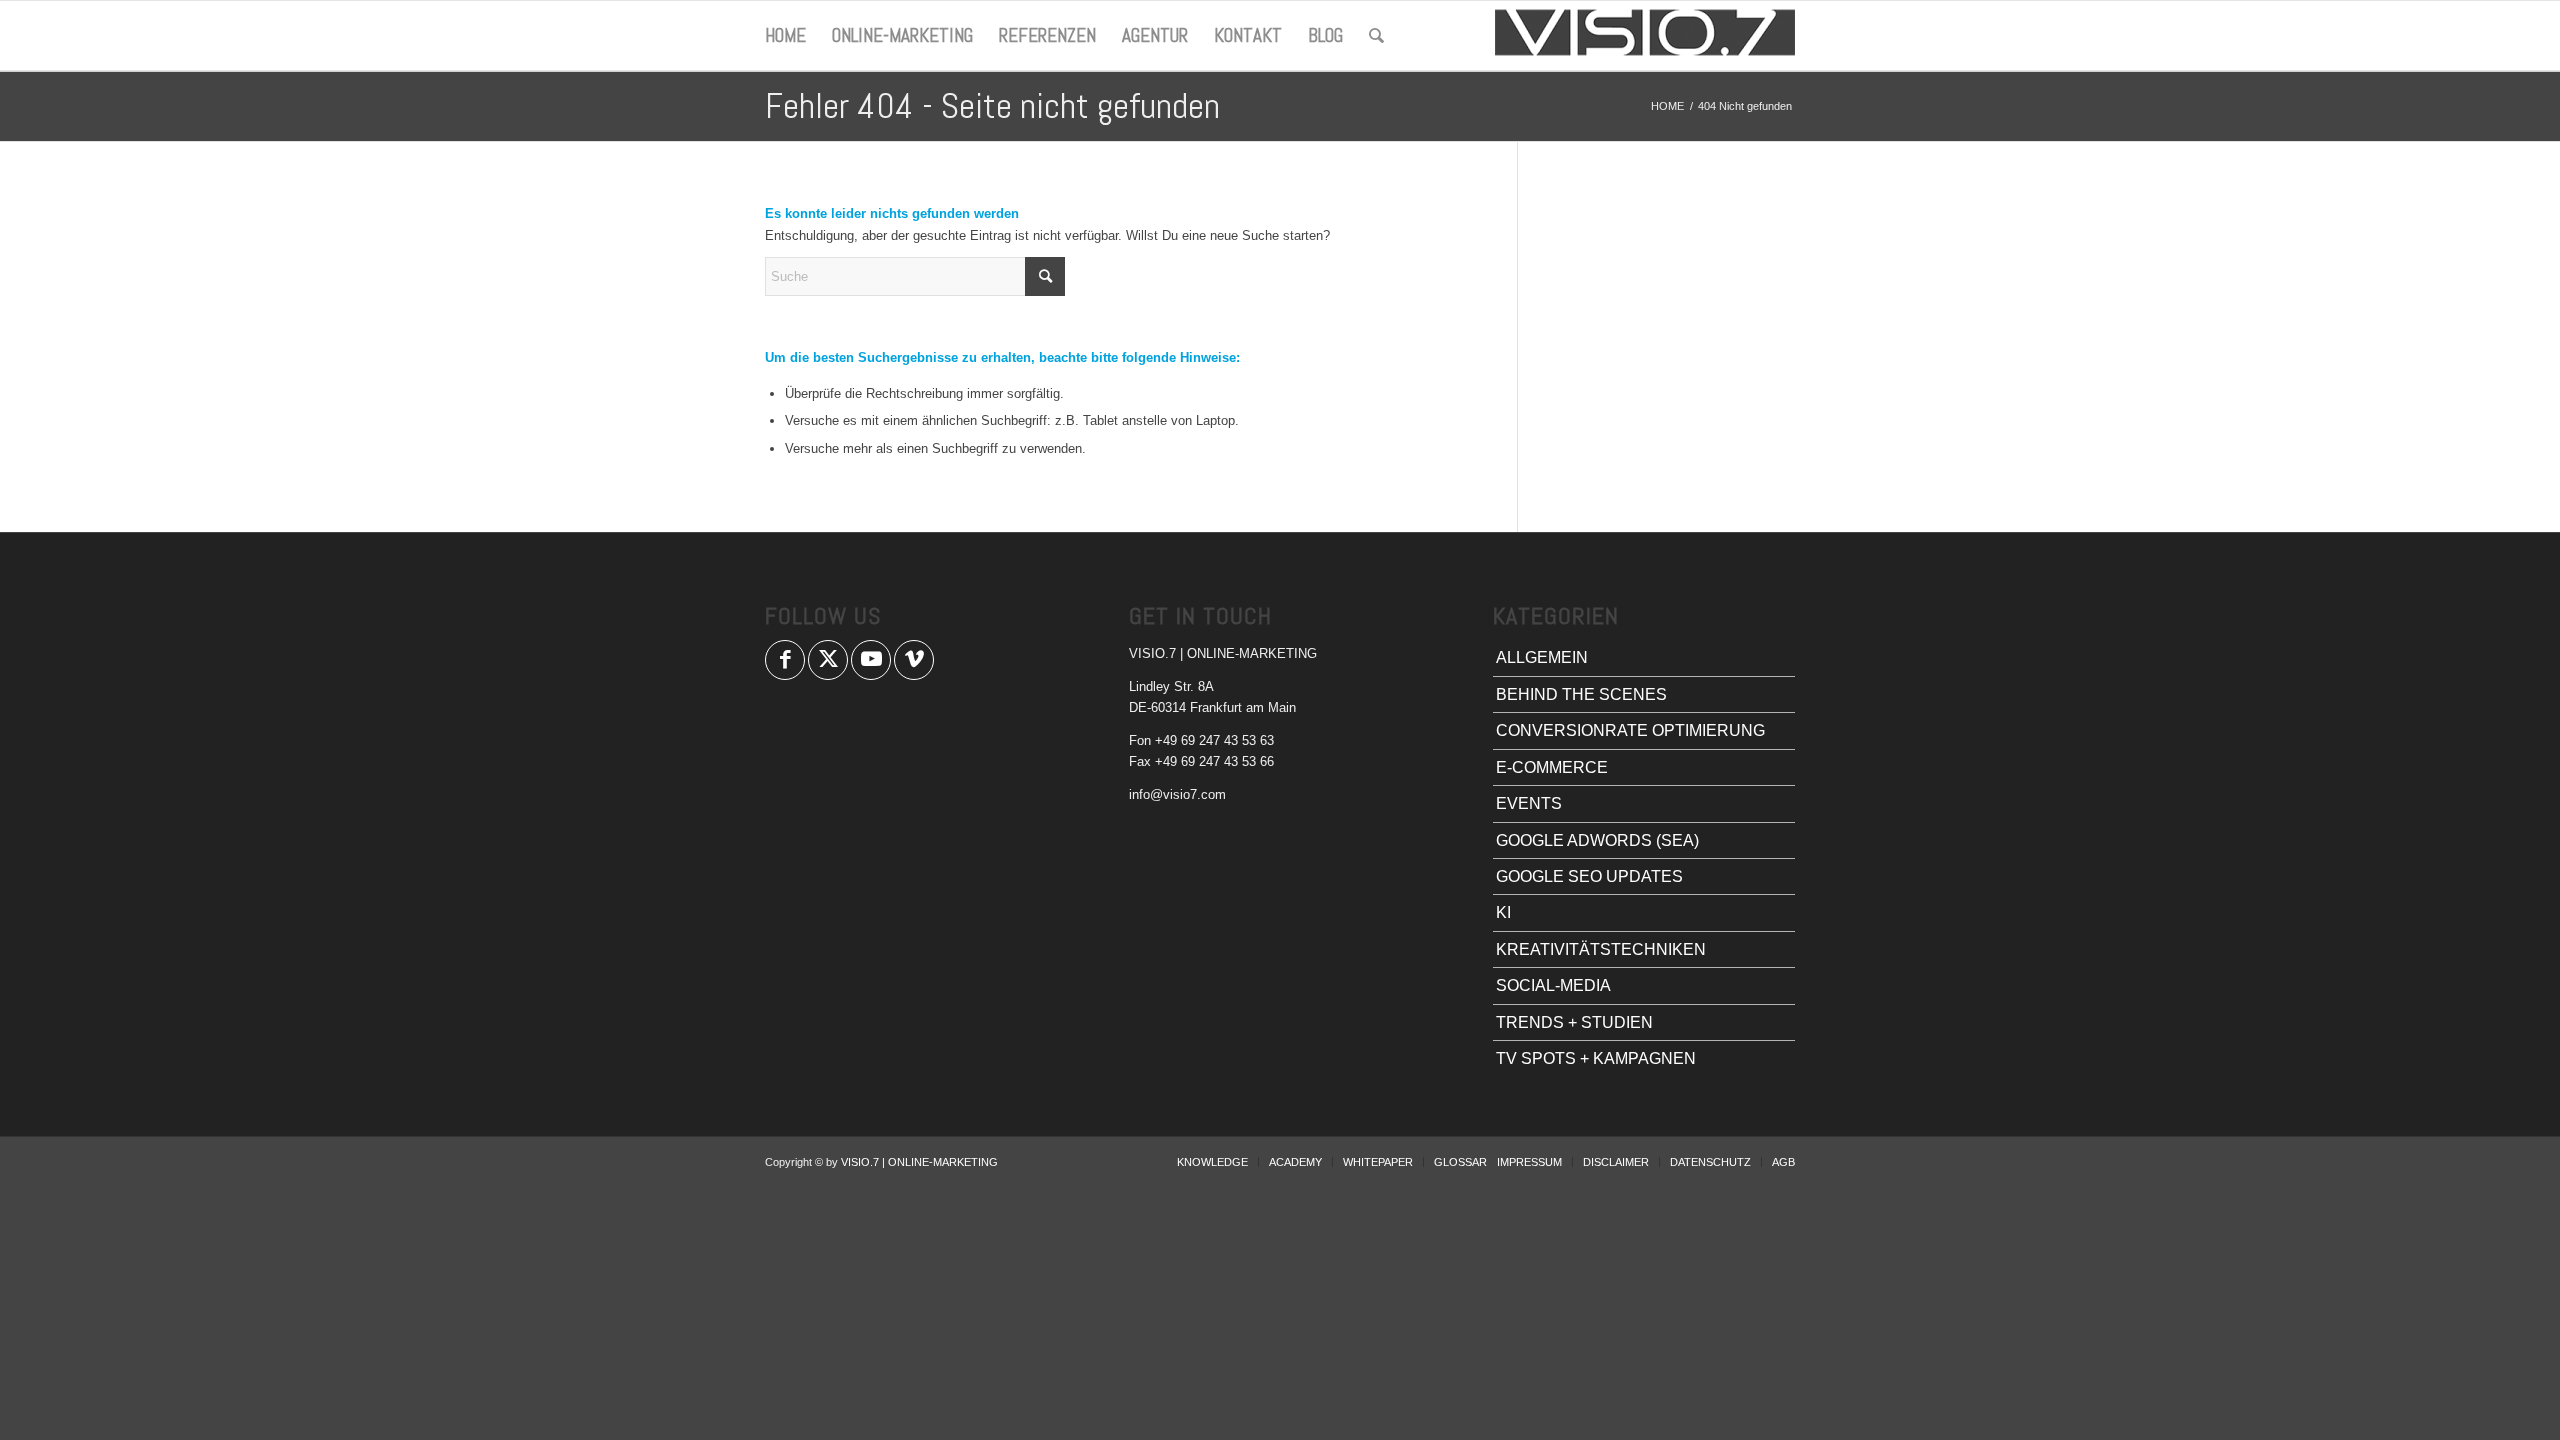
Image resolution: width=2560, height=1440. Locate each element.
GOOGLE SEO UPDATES (1589, 876)
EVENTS (1529, 803)
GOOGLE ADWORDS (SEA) (1597, 840)
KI (1503, 912)
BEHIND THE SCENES (1581, 694)
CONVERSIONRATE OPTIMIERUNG (1630, 730)
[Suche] (1376, 36)
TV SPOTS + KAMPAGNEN (1596, 1058)
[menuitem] (785, 36)
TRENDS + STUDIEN (1574, 1022)
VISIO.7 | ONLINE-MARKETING (919, 1162)
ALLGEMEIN (1542, 657)
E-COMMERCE (1552, 767)
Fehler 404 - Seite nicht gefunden (992, 106)
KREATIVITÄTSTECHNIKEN (1601, 949)
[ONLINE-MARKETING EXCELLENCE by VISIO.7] (1645, 36)
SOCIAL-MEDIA (1553, 985)
